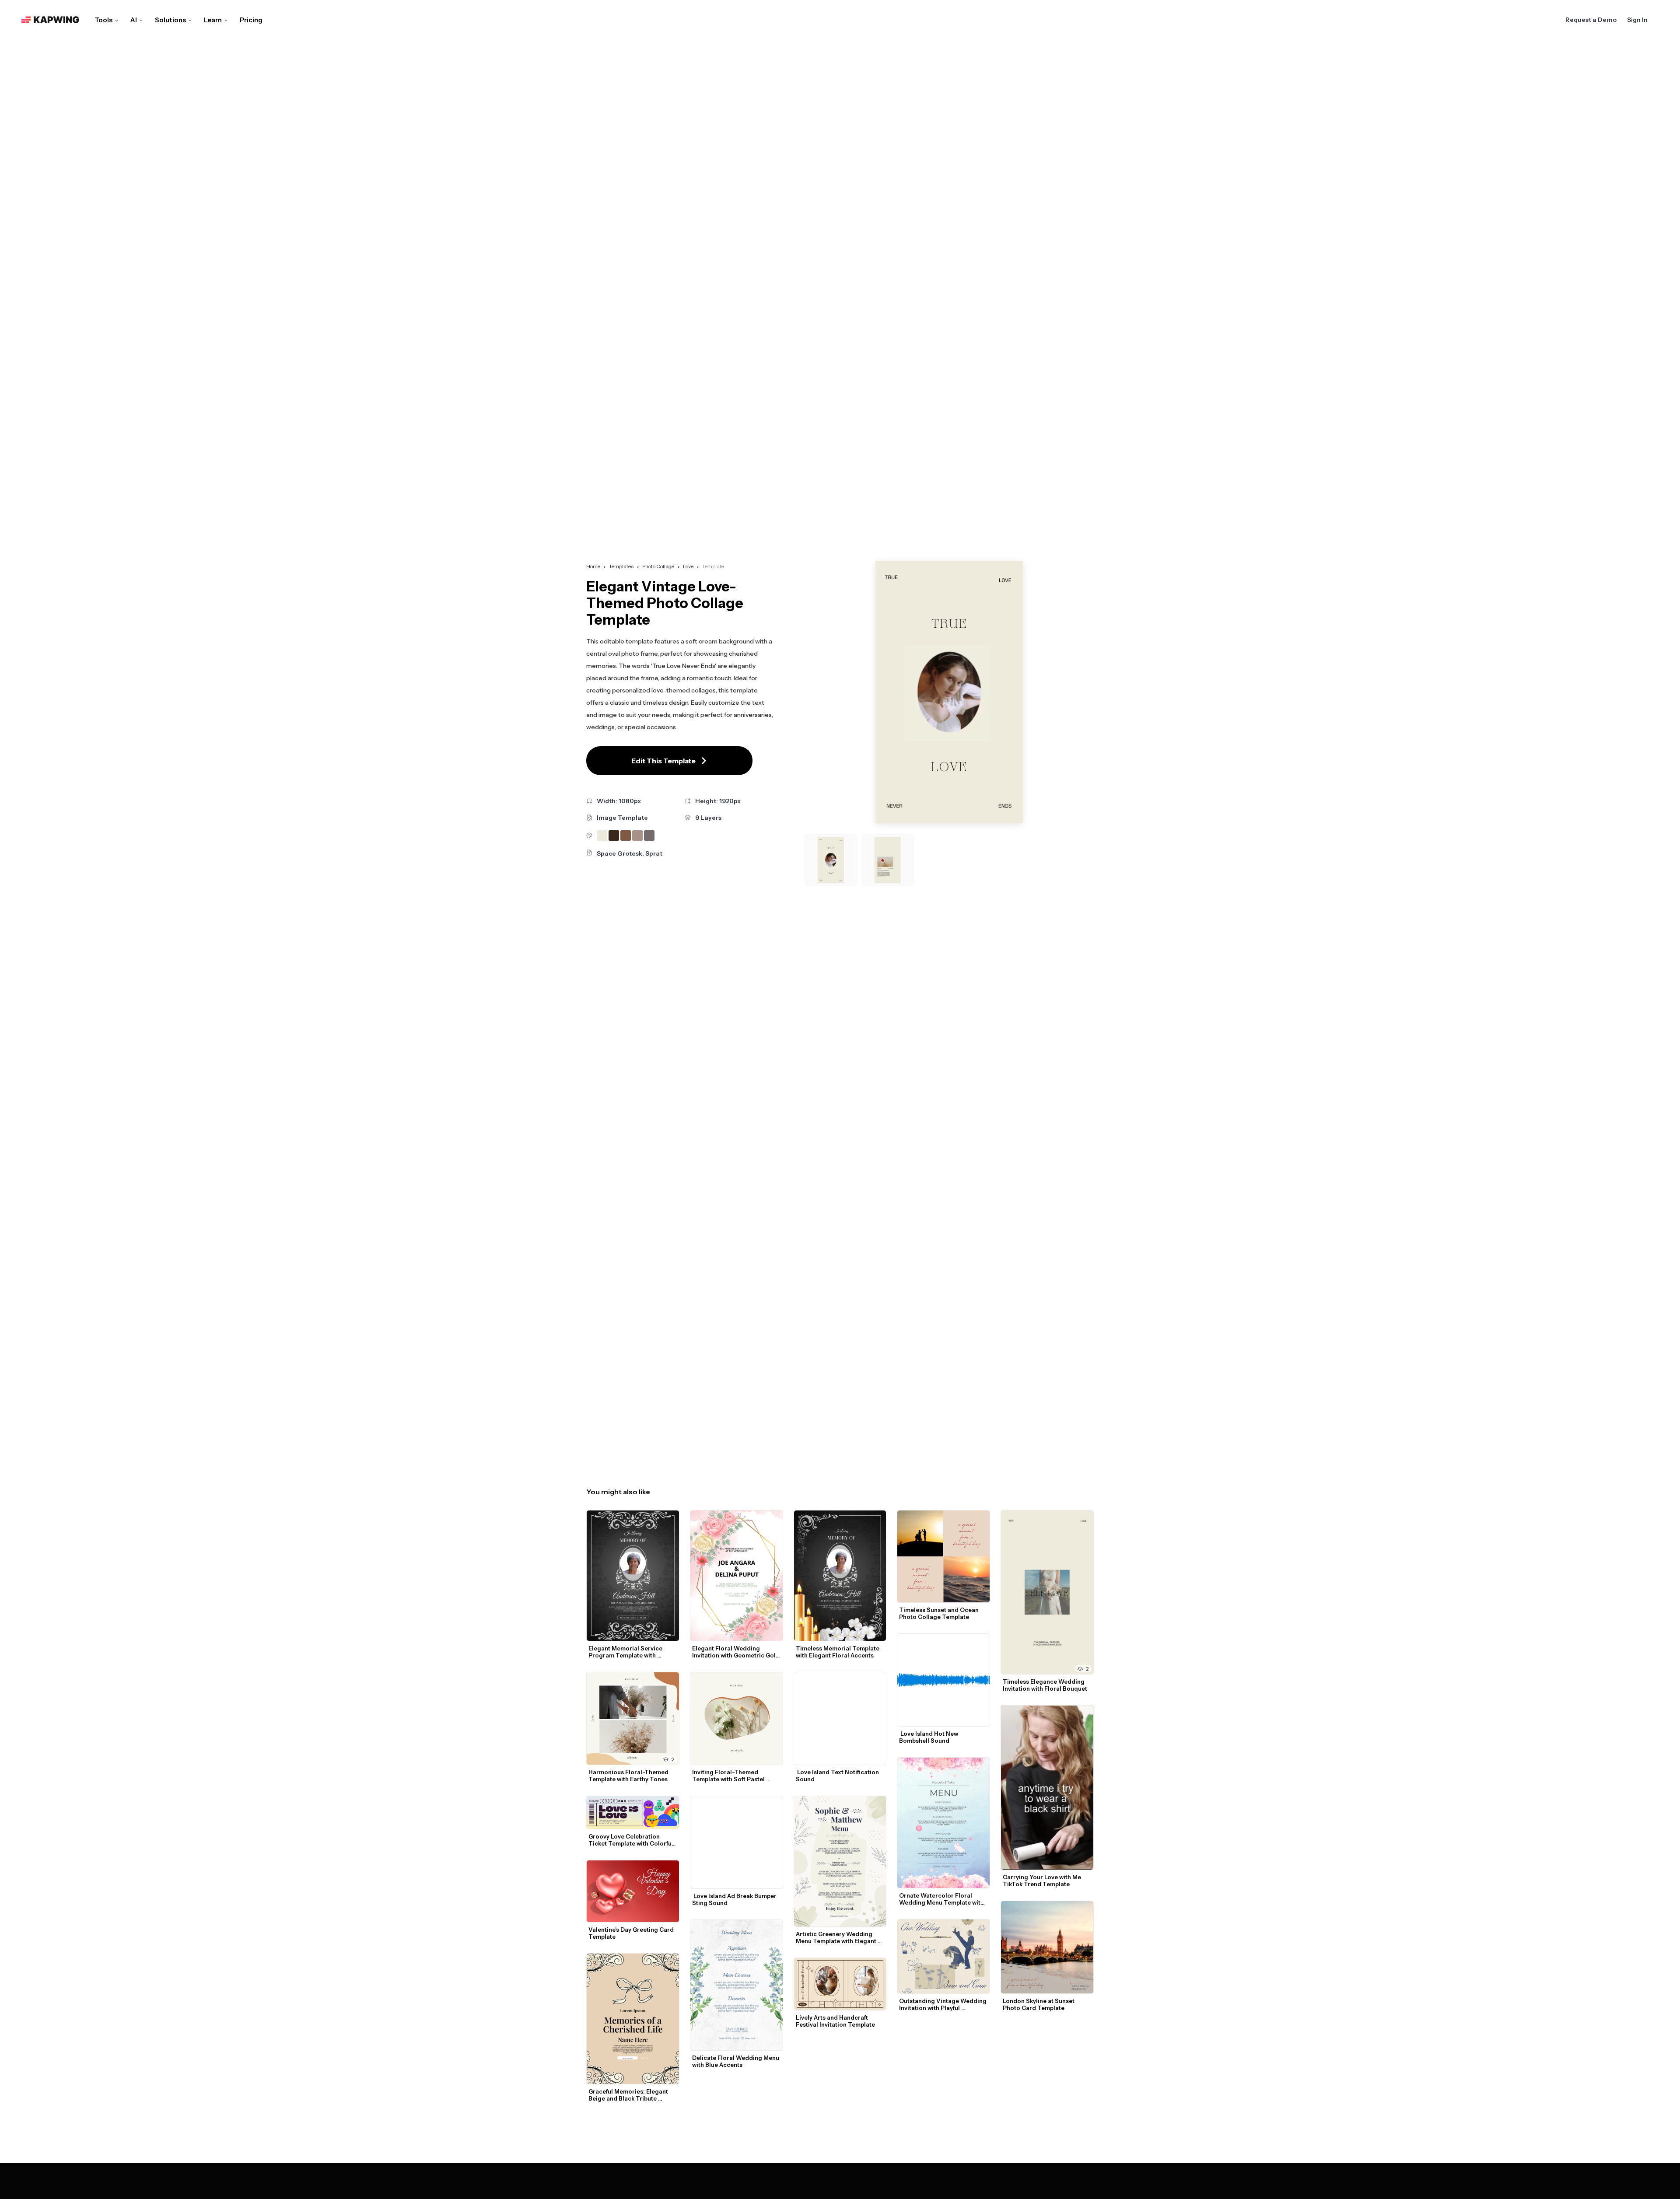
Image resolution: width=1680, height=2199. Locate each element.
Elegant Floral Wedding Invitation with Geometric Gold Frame (737, 1652)
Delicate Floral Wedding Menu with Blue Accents (736, 2061)
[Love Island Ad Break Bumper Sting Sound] (737, 1842)
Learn (213, 20)
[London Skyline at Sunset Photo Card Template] (1047, 1947)
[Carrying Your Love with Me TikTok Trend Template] (1047, 1787)
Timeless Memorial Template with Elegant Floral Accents (838, 1652)
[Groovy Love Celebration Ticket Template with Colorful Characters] (633, 1813)
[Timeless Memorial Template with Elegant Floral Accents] (840, 1576)
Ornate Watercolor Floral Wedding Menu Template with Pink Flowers (942, 1899)
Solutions (170, 20)
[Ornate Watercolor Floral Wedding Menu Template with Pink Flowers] (943, 1823)
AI (134, 20)
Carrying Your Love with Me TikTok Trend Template (1043, 1881)
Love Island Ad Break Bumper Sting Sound (735, 1899)
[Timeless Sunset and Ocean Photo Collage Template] (943, 1557)
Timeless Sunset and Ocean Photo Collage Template (940, 1613)
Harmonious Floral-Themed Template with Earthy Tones (629, 1776)
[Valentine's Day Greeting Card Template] (633, 1891)
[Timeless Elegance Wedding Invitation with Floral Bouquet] (1047, 1592)
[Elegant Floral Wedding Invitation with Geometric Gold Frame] (737, 1576)
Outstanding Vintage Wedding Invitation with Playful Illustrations (943, 2004)
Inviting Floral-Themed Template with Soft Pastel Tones (729, 1776)
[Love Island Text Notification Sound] (840, 1718)
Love (688, 566)
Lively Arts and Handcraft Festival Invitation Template (835, 2021)
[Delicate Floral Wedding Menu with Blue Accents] (737, 1985)
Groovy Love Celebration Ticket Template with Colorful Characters (632, 1840)
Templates (621, 566)
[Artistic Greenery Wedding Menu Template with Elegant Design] (840, 1861)
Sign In (1637, 20)
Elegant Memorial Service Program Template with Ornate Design (626, 1652)
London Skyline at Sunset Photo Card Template (1039, 2004)
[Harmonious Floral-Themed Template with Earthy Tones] (633, 1718)
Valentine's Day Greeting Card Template (632, 1933)
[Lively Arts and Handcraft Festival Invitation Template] (840, 1984)
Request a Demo (1591, 20)
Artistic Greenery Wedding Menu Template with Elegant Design (837, 1937)
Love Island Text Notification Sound (838, 1776)
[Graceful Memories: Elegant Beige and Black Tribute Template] (633, 2019)
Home (593, 566)
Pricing (251, 20)
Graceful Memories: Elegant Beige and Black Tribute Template (629, 2095)
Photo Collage (658, 566)
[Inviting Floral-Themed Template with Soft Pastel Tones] (737, 1718)
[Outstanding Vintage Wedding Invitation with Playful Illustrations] (943, 1956)
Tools (103, 20)
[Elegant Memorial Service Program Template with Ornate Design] (633, 1576)
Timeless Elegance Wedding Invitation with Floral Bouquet (1045, 1685)
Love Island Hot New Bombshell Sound (929, 1737)
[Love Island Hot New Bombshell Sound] (943, 1680)
